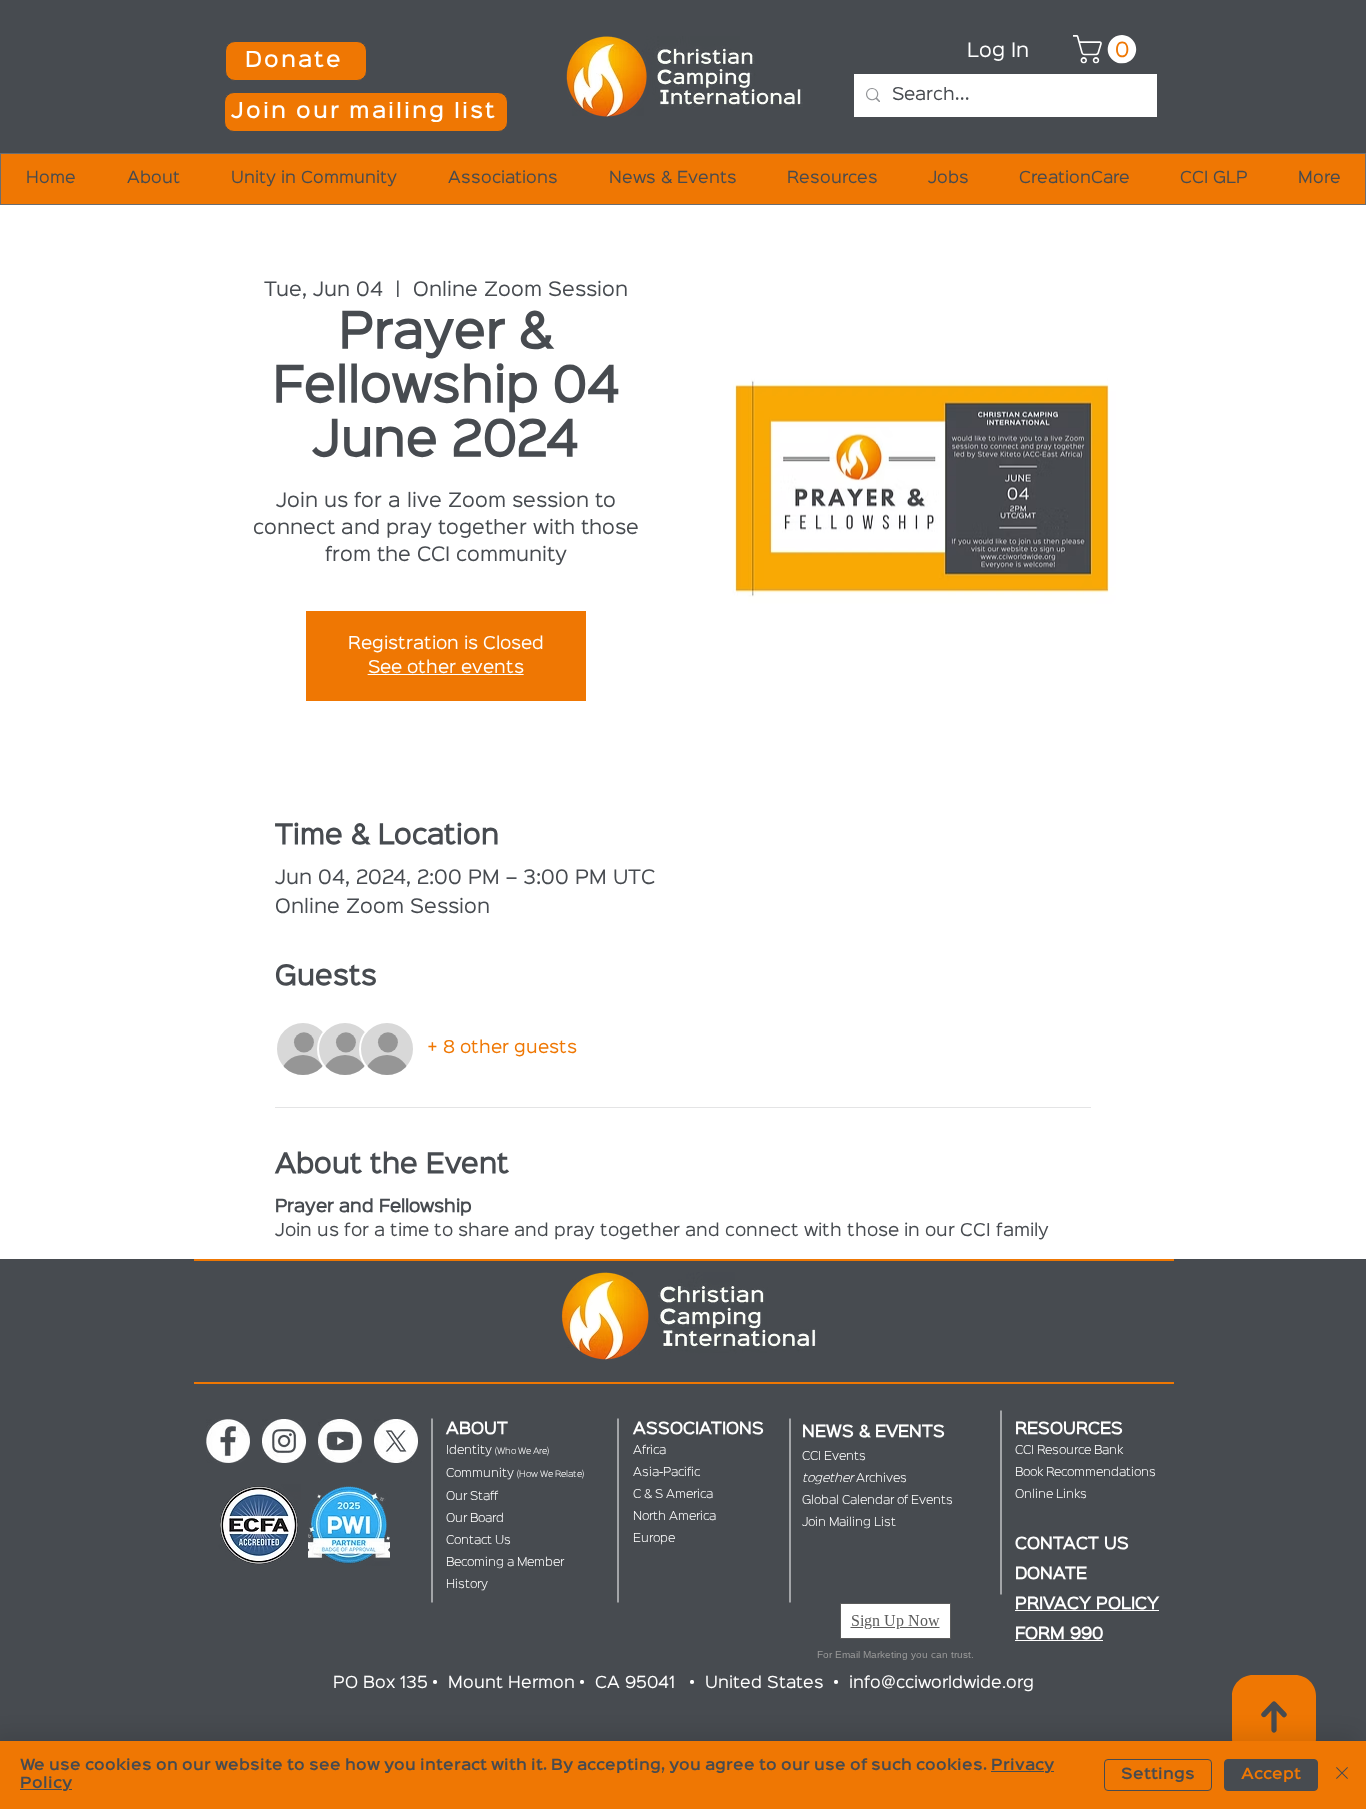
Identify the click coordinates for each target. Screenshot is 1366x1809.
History (467, 1584)
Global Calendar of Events (877, 1500)
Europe (654, 1538)
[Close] (1342, 1775)
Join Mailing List (849, 1522)
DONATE (1051, 1574)
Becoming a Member (505, 1562)
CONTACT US (1072, 1544)
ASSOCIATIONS (698, 1429)
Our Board (475, 1518)
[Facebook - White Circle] (228, 1441)
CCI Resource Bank (1069, 1450)
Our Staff (472, 1496)
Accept (1271, 1775)
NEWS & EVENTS (873, 1432)
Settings (1158, 1775)
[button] (366, 112)
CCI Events (834, 1456)
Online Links (1051, 1494)
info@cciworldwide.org (941, 1683)
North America (674, 1516)
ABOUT (477, 1429)
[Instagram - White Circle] (284, 1441)
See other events (446, 668)
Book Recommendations (1085, 1472)
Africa (649, 1450)
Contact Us (478, 1540)
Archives (854, 1478)
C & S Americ (669, 1494)
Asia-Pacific (666, 1472)
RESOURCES (1069, 1429)
